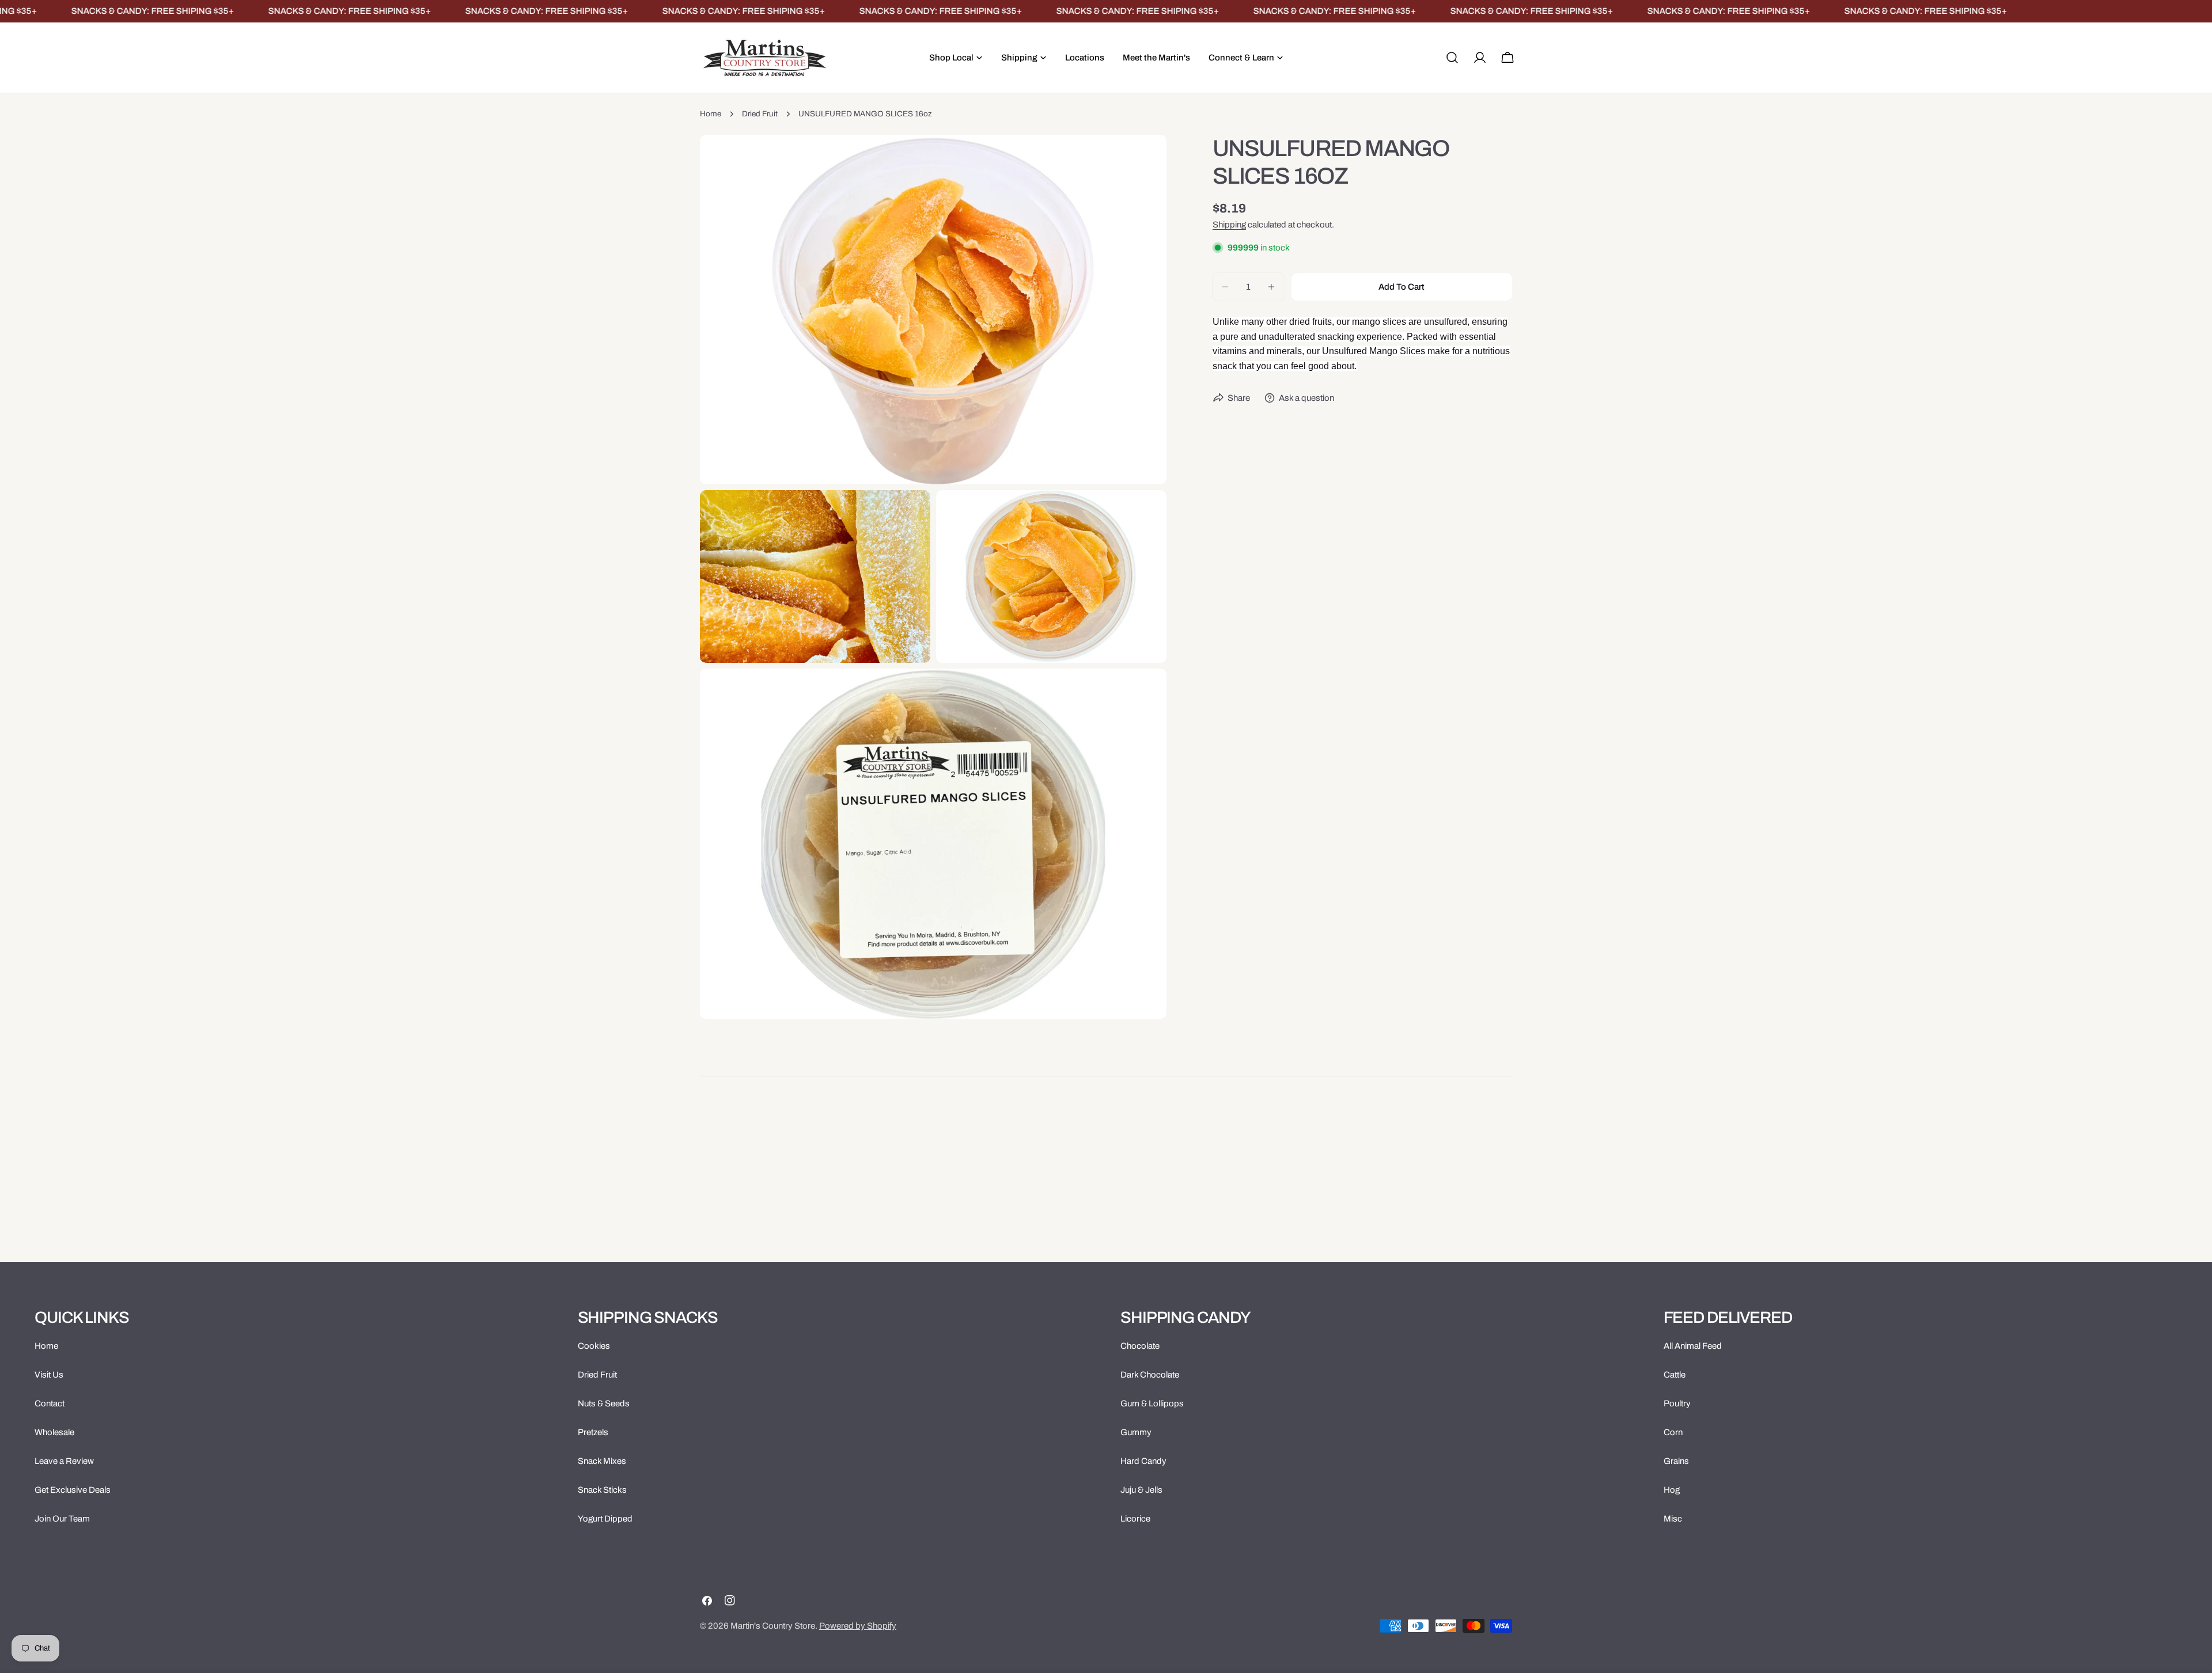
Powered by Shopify (858, 1626)
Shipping (1229, 225)
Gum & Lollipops (1152, 1403)
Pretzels (593, 1432)
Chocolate (1140, 1346)
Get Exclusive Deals (73, 1490)
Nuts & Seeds (604, 1403)
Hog (1672, 1490)
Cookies (594, 1346)
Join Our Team (62, 1519)
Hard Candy (1143, 1461)
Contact (50, 1403)
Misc (1673, 1519)
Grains (1676, 1461)
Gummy (1136, 1432)
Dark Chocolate (1150, 1375)
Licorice (1135, 1519)
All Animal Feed (1693, 1346)
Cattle (1675, 1375)
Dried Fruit (760, 114)
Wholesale (54, 1432)
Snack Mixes (602, 1461)
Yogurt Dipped (605, 1519)
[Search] (1452, 58)
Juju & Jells (1141, 1490)
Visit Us (49, 1375)
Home (711, 114)
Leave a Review (64, 1461)
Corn (1673, 1432)
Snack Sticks (602, 1490)
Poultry (1677, 1403)
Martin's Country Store (773, 1626)
